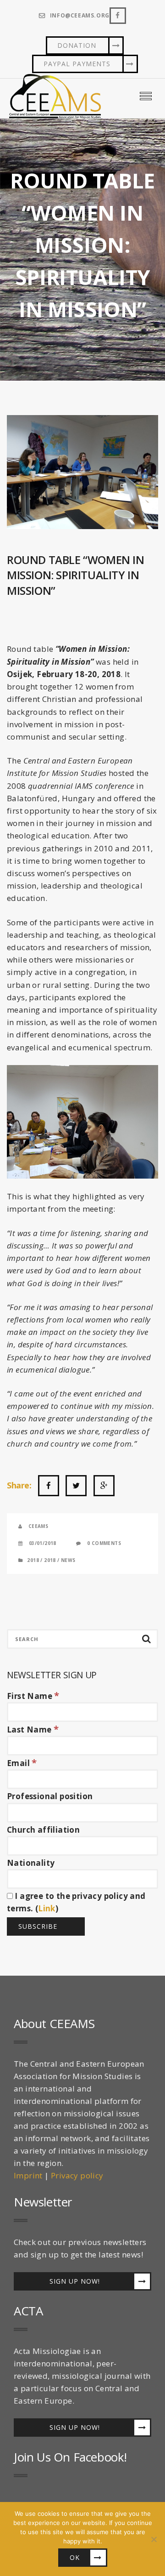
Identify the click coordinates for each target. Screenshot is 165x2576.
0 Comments (104, 1543)
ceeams (38, 1526)
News (68, 1560)
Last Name (33, 1730)
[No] (154, 2539)
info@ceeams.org (80, 16)
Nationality (31, 1863)
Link (47, 1908)
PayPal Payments (77, 64)
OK (75, 2557)
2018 (33, 1560)
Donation (77, 45)
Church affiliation (43, 1830)
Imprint (28, 2175)
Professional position (50, 1796)
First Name (33, 1696)
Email (22, 1763)
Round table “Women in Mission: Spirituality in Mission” (76, 575)
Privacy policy (77, 2175)
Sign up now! (75, 2281)
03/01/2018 (43, 1543)
